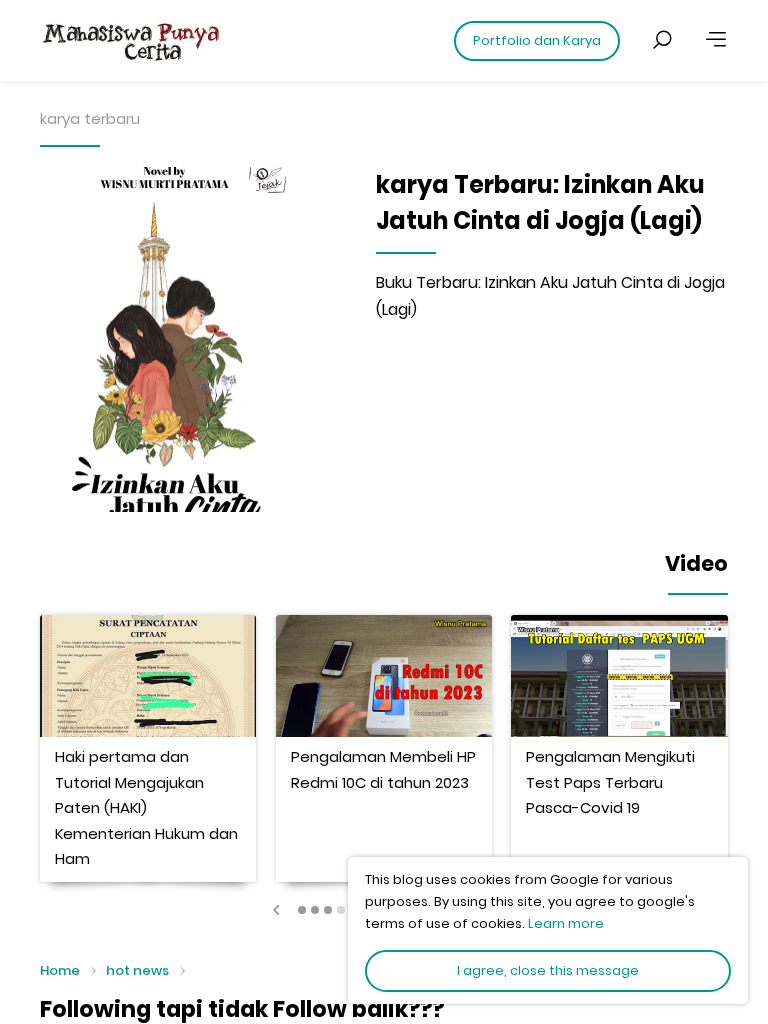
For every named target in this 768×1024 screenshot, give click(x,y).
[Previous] (277, 910)
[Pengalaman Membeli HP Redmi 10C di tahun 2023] (384, 676)
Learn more (566, 923)
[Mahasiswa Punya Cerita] (190, 40)
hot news (137, 970)
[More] (716, 40)
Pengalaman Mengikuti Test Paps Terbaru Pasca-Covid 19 (610, 782)
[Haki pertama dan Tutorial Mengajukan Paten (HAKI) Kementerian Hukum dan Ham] (148, 676)
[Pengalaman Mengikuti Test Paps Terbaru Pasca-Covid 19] (619, 676)
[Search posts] (662, 40)
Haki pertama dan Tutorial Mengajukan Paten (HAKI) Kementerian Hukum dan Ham (146, 807)
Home (60, 971)
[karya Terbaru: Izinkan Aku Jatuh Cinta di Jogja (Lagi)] (173, 340)
